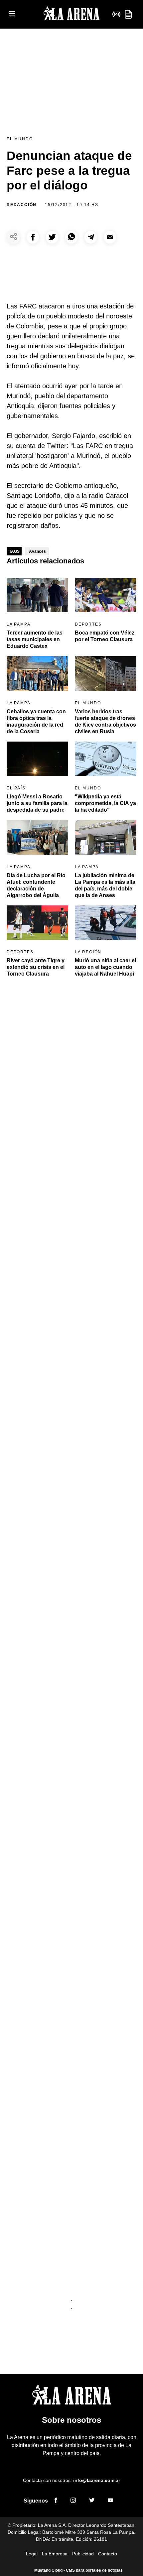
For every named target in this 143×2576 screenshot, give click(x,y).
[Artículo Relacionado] (37, 595)
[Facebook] (56, 2501)
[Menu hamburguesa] (12, 14)
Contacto (108, 2554)
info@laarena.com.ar (97, 2480)
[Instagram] (73, 2501)
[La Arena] (71, 14)
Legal (32, 2554)
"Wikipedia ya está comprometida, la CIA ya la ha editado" (105, 803)
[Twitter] (92, 2501)
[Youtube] (110, 2501)
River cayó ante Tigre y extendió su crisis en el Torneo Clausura (36, 967)
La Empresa (55, 2554)
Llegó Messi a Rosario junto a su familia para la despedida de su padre (37, 803)
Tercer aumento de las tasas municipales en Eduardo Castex (35, 639)
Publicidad (83, 2554)
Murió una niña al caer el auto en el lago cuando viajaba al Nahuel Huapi (105, 967)
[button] (33, 237)
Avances (37, 551)
